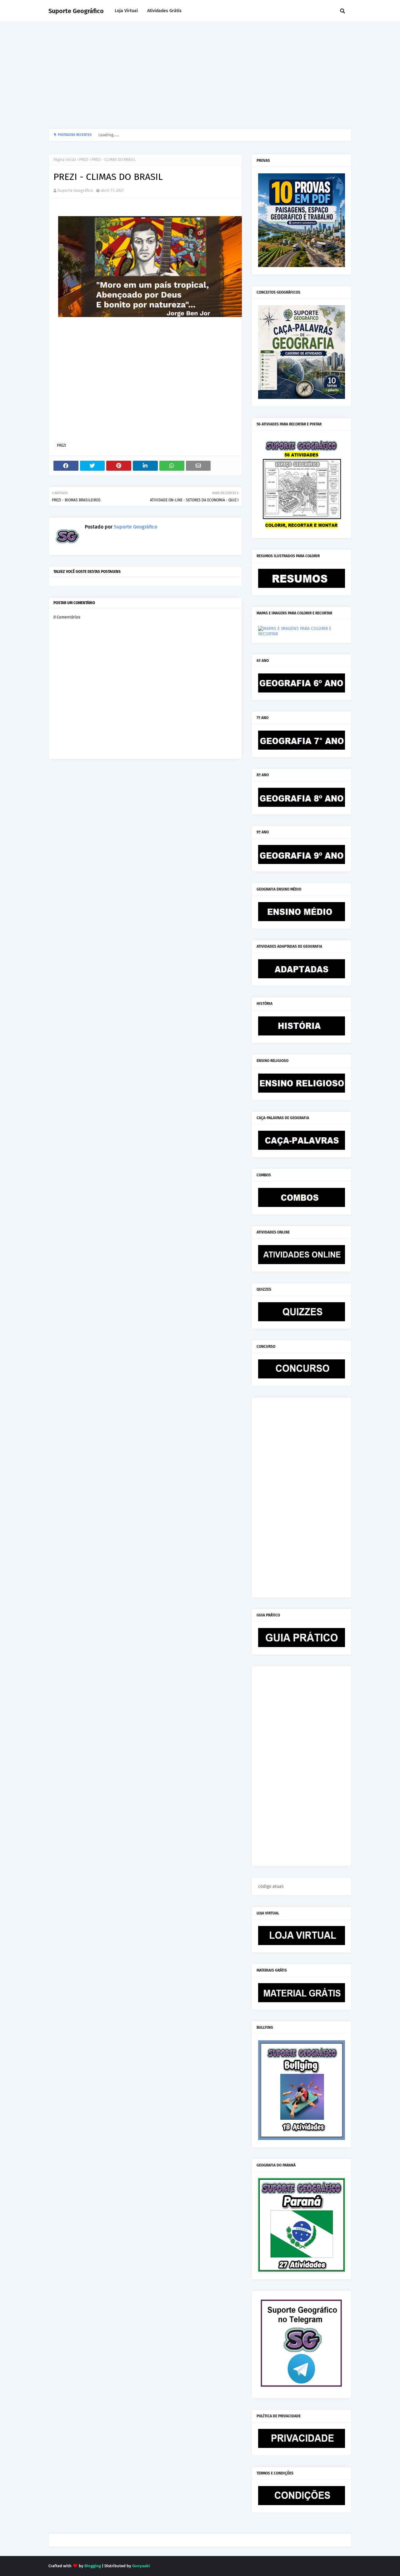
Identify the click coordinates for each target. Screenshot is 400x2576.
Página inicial (65, 160)
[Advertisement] (200, 75)
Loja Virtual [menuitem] (126, 11)
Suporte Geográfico (76, 11)
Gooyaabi (141, 2566)
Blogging (93, 2566)
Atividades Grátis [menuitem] (164, 11)
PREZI (84, 160)
